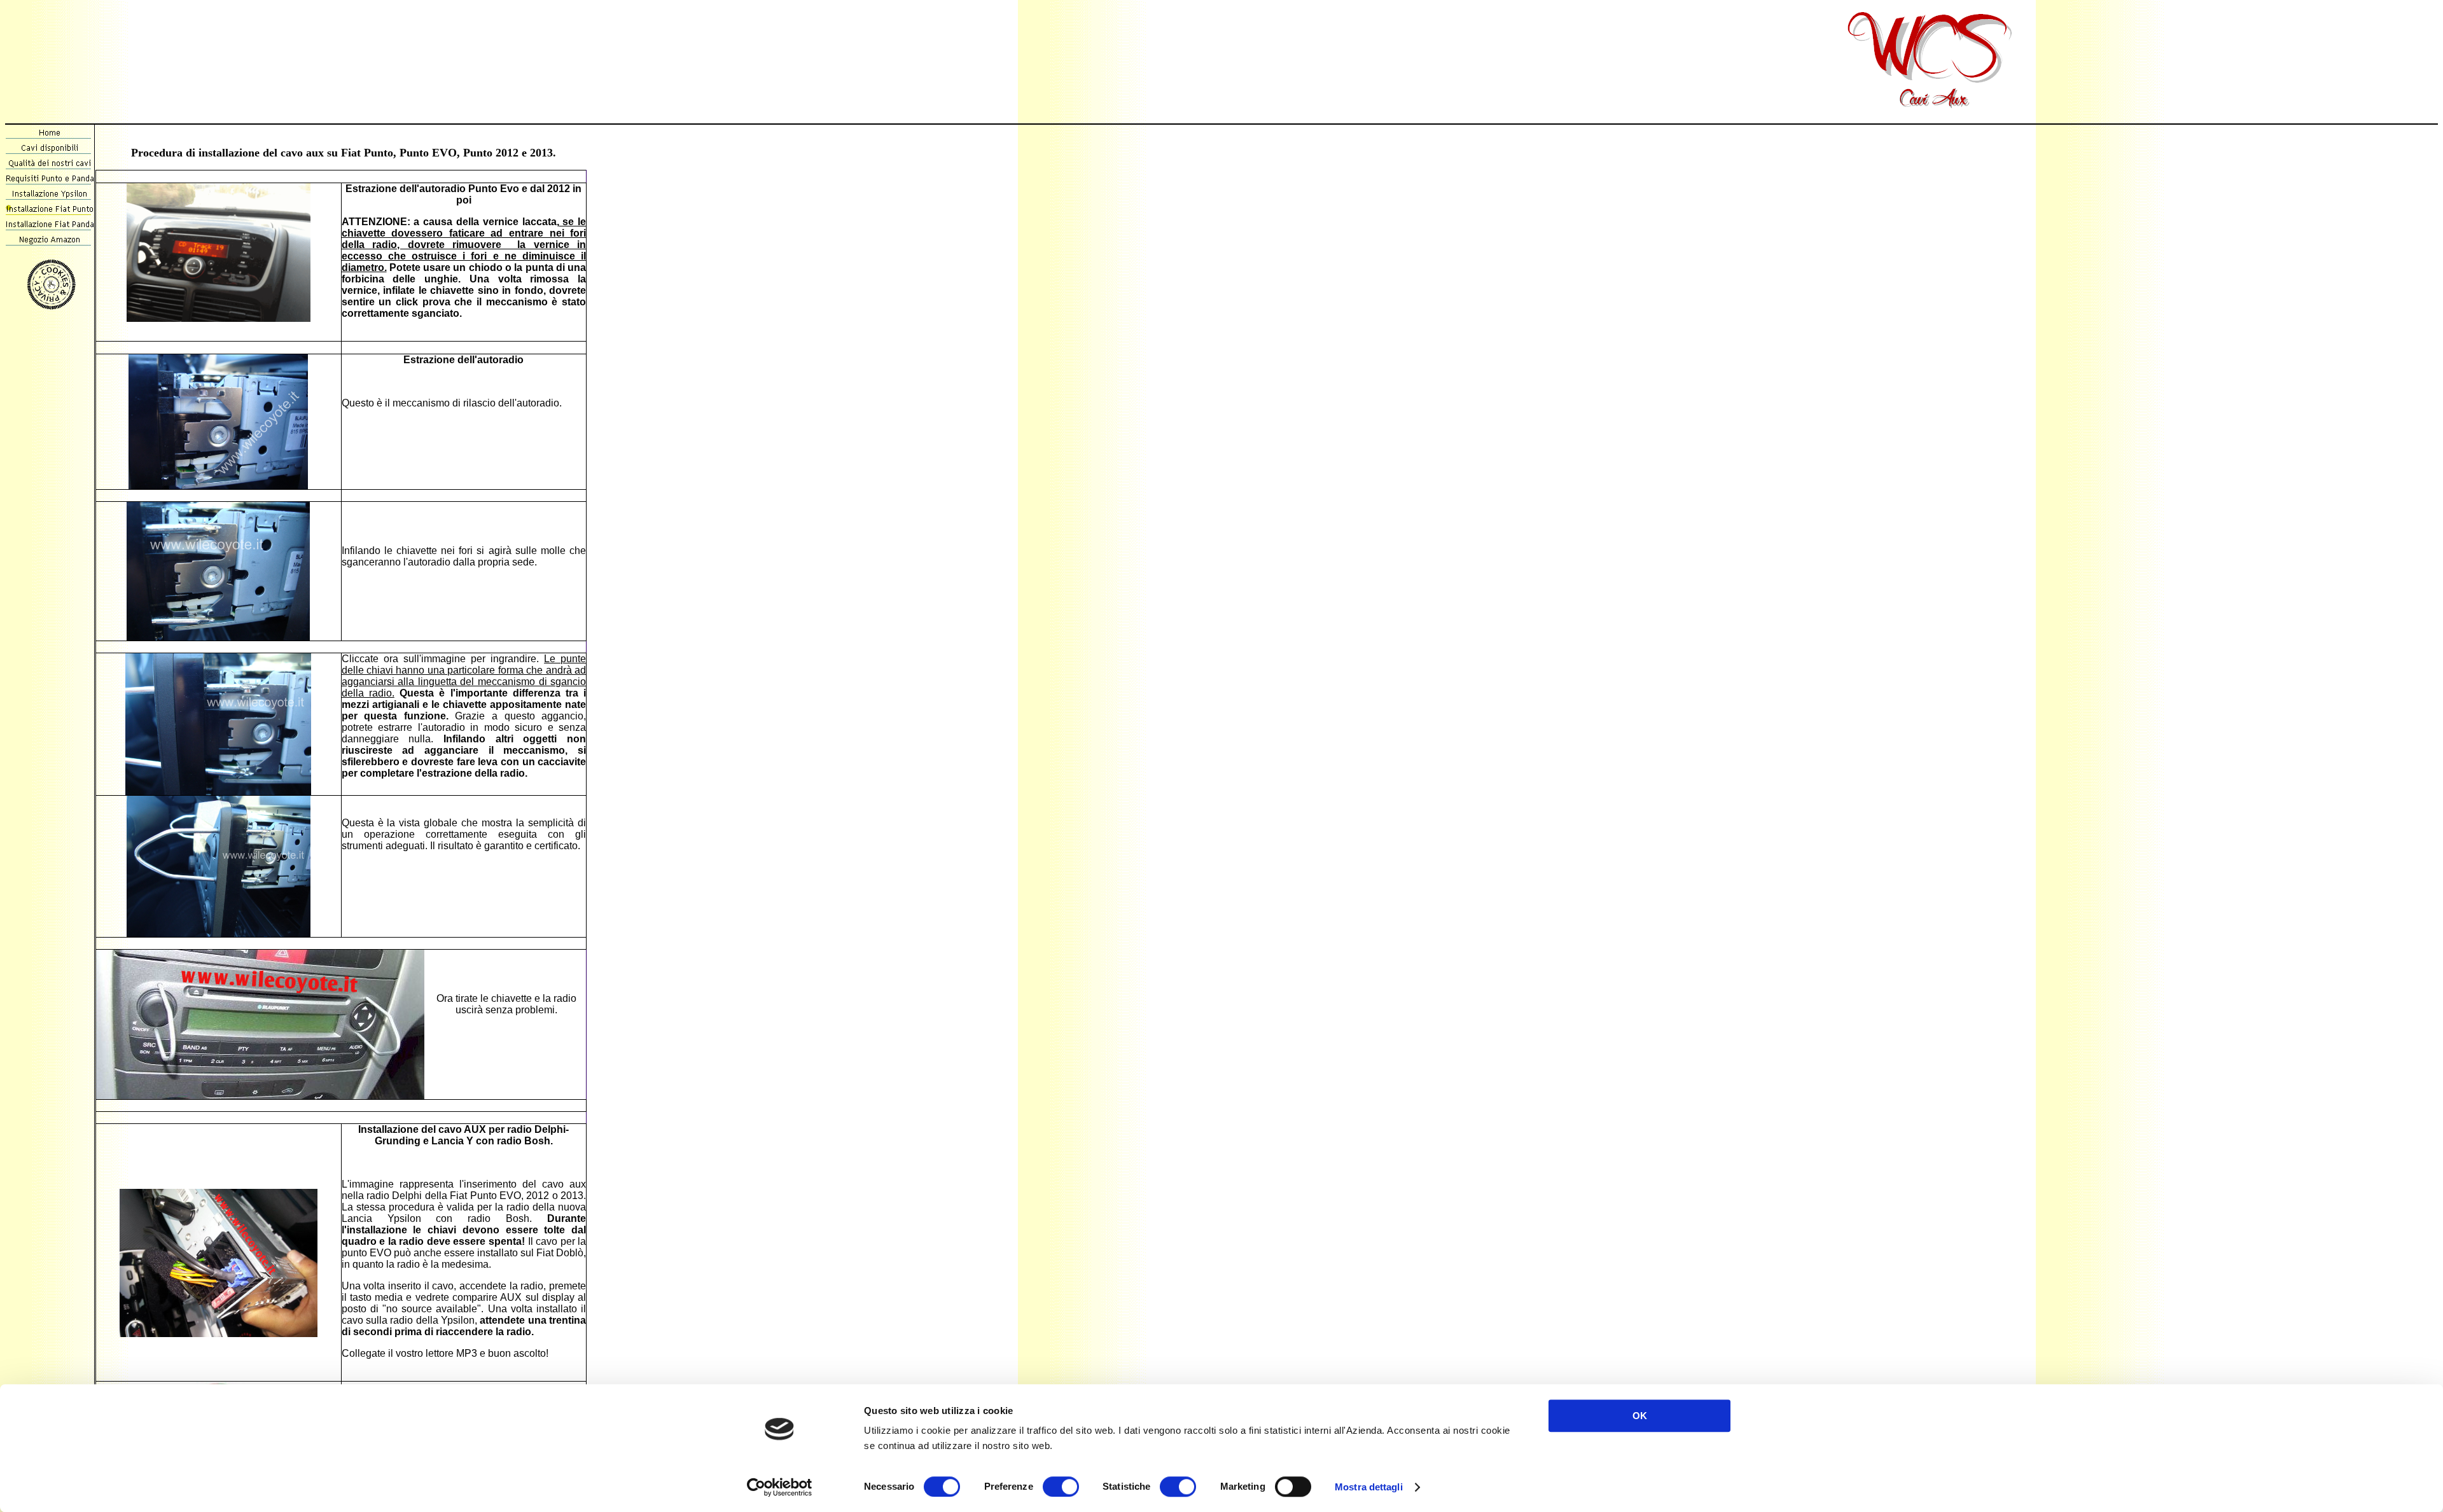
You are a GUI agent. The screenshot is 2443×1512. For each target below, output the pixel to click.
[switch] (1061, 1487)
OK (1640, 1416)
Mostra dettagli (1369, 1487)
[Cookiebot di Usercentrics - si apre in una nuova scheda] (780, 1487)
